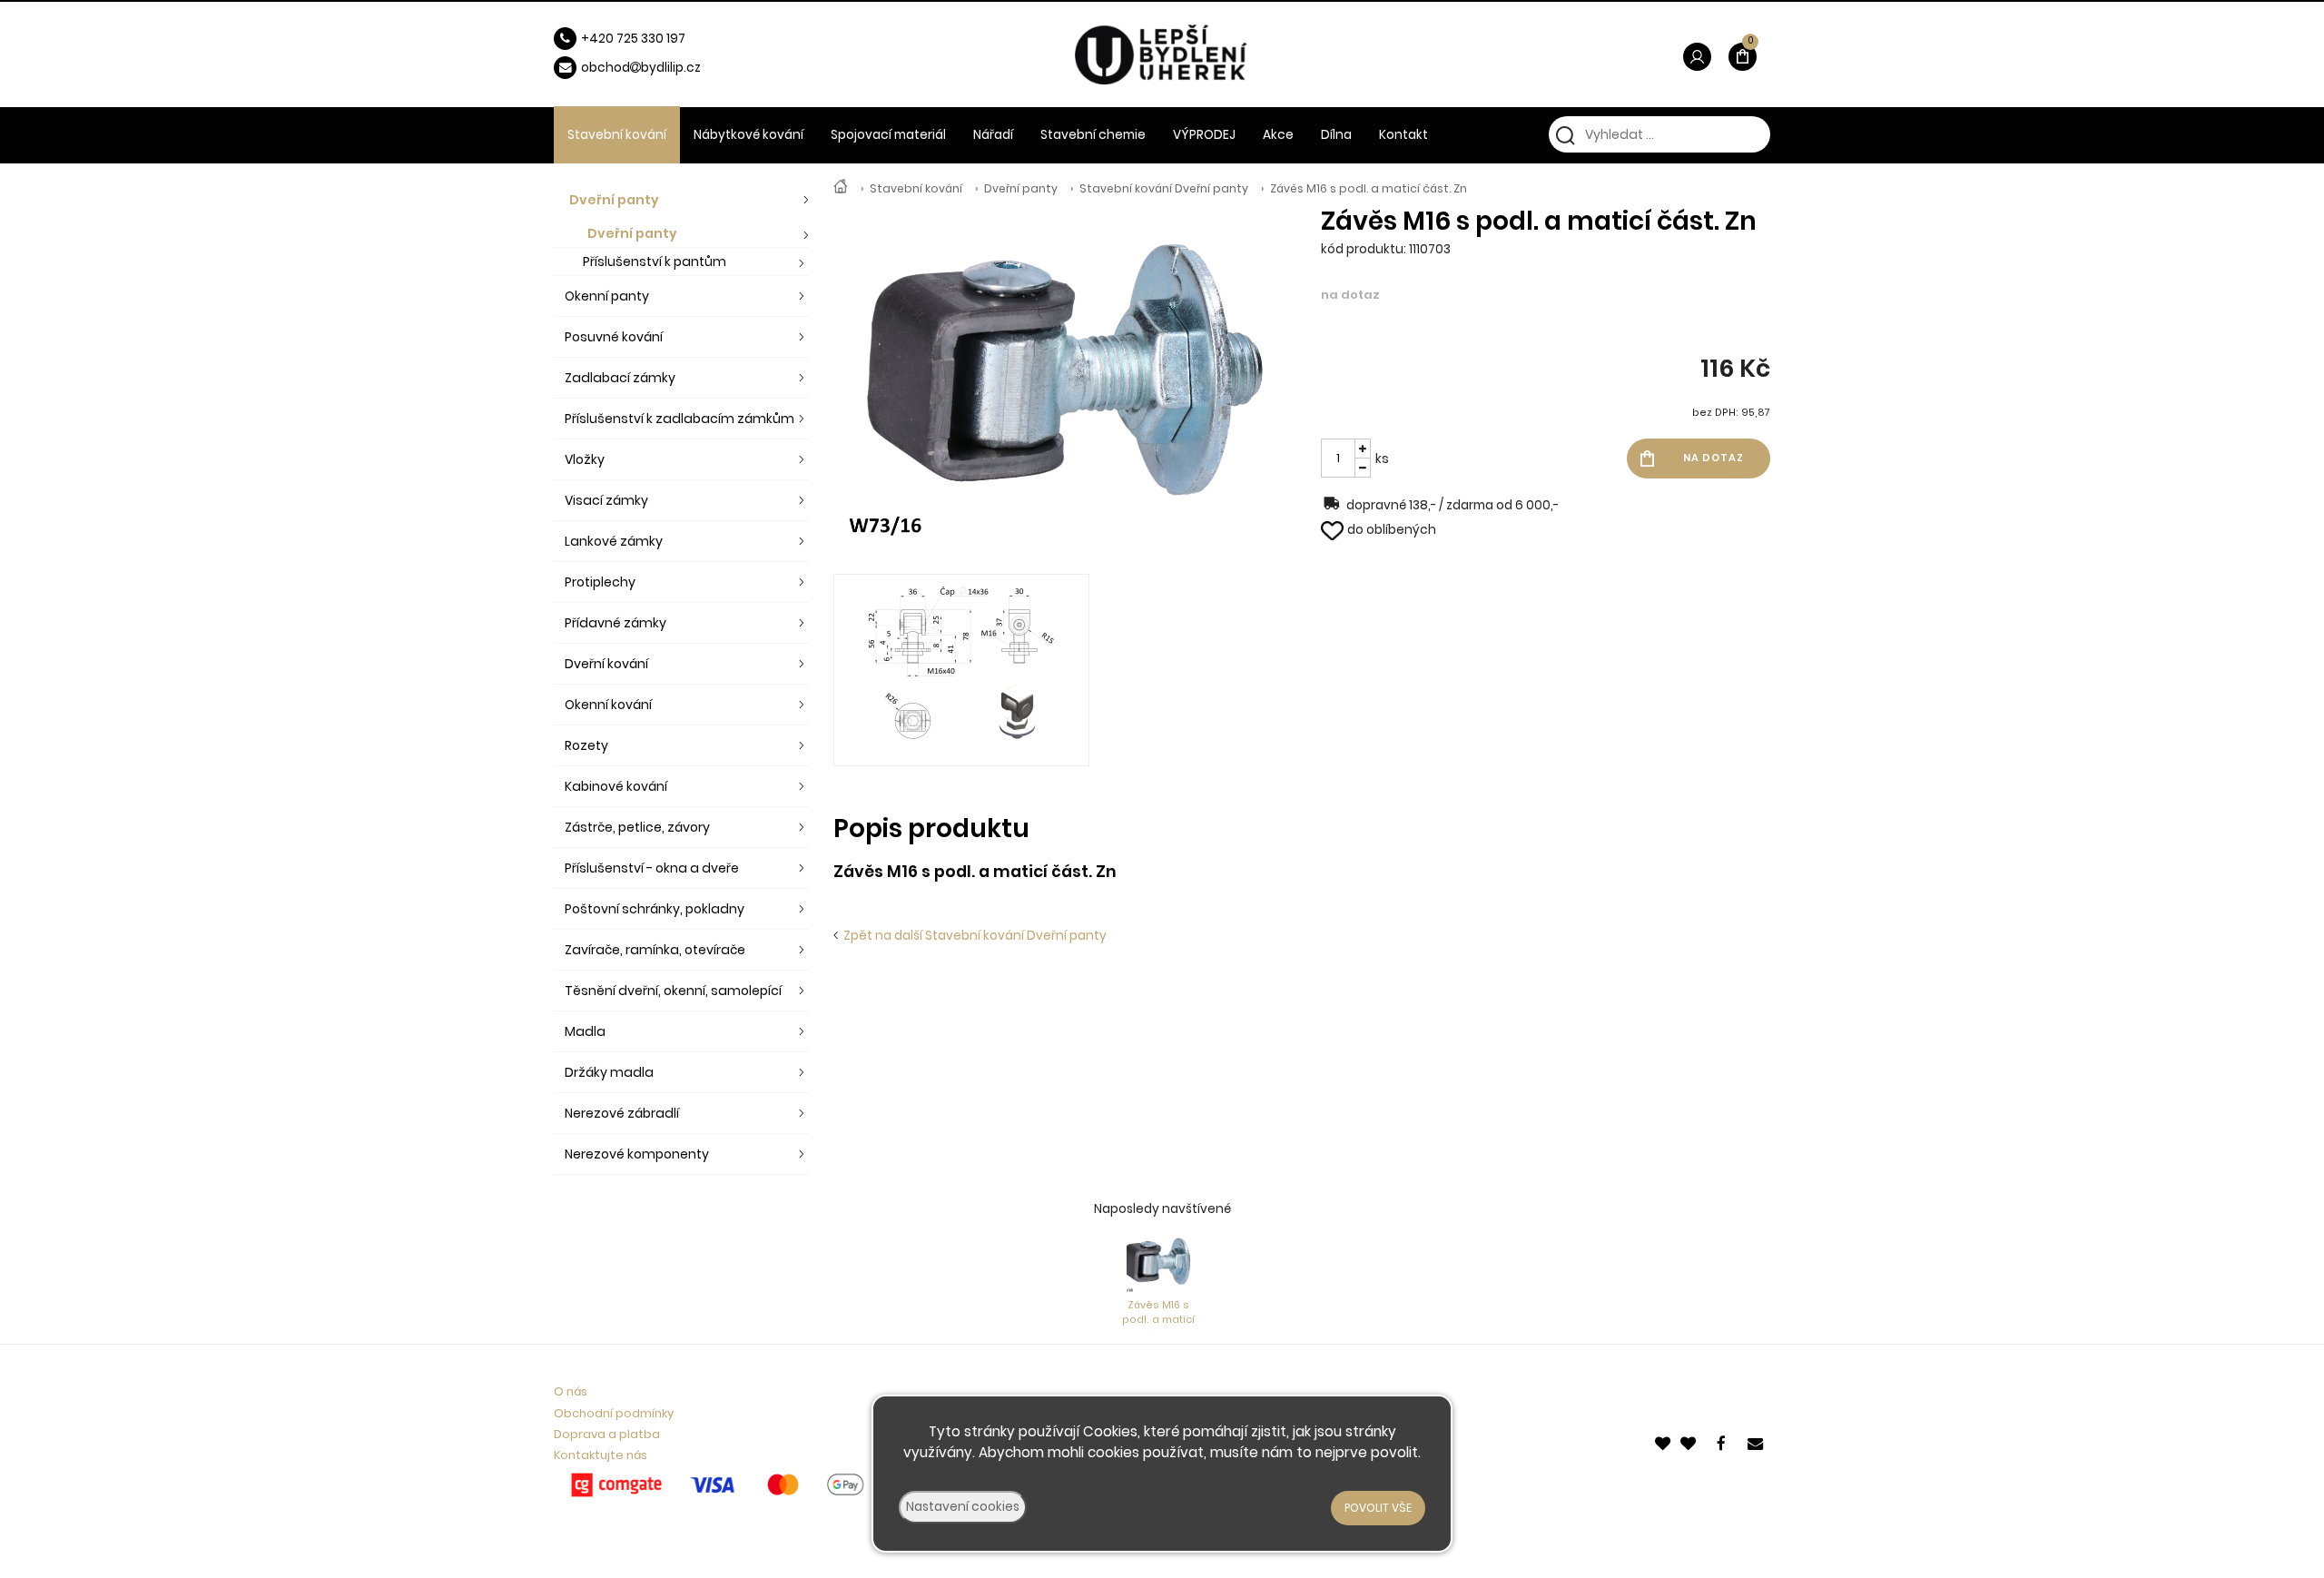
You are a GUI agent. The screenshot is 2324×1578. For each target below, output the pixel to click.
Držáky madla (609, 1072)
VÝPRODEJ (1204, 135)
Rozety (586, 745)
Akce (1278, 135)
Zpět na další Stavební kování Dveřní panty (972, 936)
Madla (585, 1031)
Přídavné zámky (615, 623)
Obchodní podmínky (614, 1413)
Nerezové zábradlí (622, 1113)
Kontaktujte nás (601, 1455)
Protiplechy (600, 582)
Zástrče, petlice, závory (637, 827)
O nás (571, 1391)
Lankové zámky (614, 541)
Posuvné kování (614, 337)
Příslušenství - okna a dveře (652, 868)
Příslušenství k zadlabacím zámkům (679, 419)
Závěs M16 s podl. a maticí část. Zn (1369, 188)
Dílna (1336, 135)
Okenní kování (608, 705)
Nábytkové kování (748, 135)
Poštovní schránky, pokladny (655, 909)
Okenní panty (607, 296)
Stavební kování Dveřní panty (1164, 188)
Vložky (585, 459)
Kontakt (1403, 135)
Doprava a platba (607, 1434)
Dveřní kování (606, 664)
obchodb (615, 68)
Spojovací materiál (888, 135)
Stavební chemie (1093, 135)
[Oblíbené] (1664, 1442)
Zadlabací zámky (620, 378)
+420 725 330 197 (633, 39)
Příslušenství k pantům (655, 261)
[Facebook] (1724, 1442)
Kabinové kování (616, 786)
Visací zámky (606, 500)
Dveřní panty (1021, 188)
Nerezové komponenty (637, 1154)
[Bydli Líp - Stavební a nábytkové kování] (841, 188)
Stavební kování (916, 188)
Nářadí (993, 135)
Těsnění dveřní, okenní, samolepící (673, 991)
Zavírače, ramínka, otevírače (655, 950)
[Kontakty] (1757, 1442)
